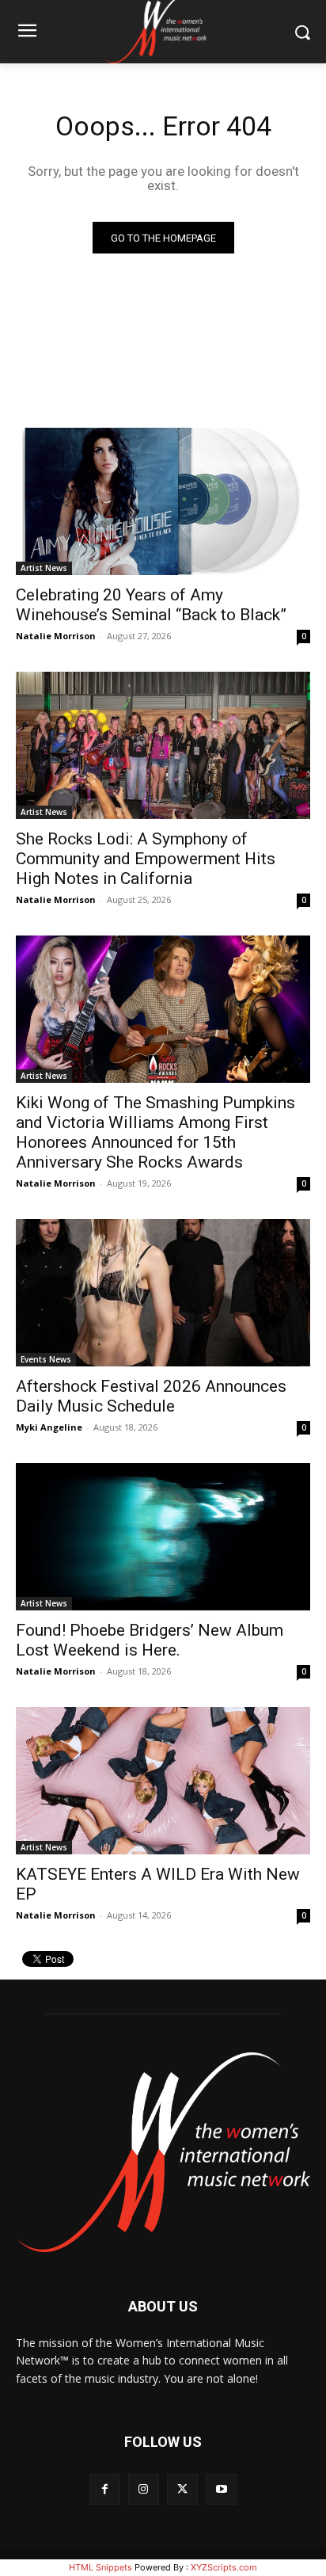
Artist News (44, 568)
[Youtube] (221, 2489)
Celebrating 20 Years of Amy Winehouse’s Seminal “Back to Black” (151, 605)
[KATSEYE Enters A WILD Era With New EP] (163, 1781)
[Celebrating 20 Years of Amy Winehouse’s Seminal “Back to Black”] (163, 501)
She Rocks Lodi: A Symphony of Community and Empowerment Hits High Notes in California (146, 859)
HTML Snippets (100, 2567)
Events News (46, 1359)
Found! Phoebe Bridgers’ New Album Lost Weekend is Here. (150, 1640)
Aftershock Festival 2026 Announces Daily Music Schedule (151, 1396)
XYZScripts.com (224, 2567)
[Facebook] (105, 2489)
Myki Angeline (49, 1427)
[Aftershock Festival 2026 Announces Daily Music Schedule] (163, 1293)
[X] (182, 2489)
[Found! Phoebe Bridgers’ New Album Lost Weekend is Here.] (163, 1537)
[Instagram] (144, 2489)
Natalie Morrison (56, 636)
